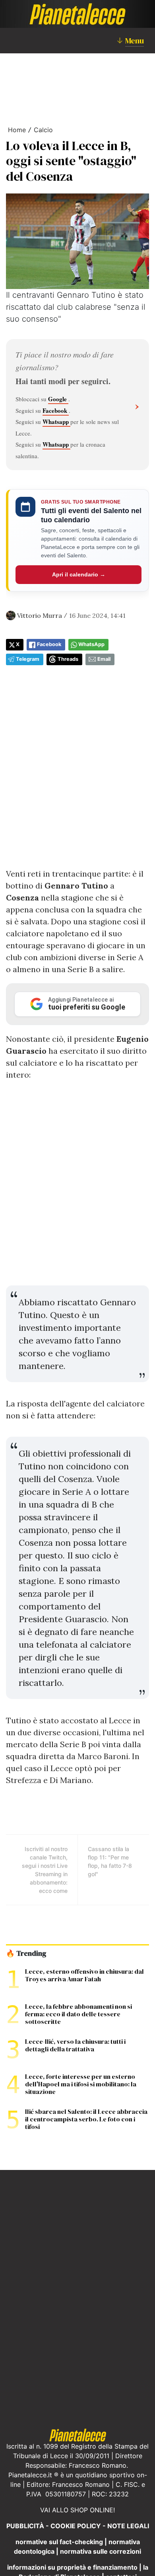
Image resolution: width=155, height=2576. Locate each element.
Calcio (43, 130)
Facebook (56, 410)
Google (58, 399)
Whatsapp (56, 422)
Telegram (28, 659)
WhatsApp (91, 644)
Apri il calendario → (79, 574)
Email (104, 659)
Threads (68, 659)
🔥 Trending (26, 1953)
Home (17, 130)
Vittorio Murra (40, 615)
